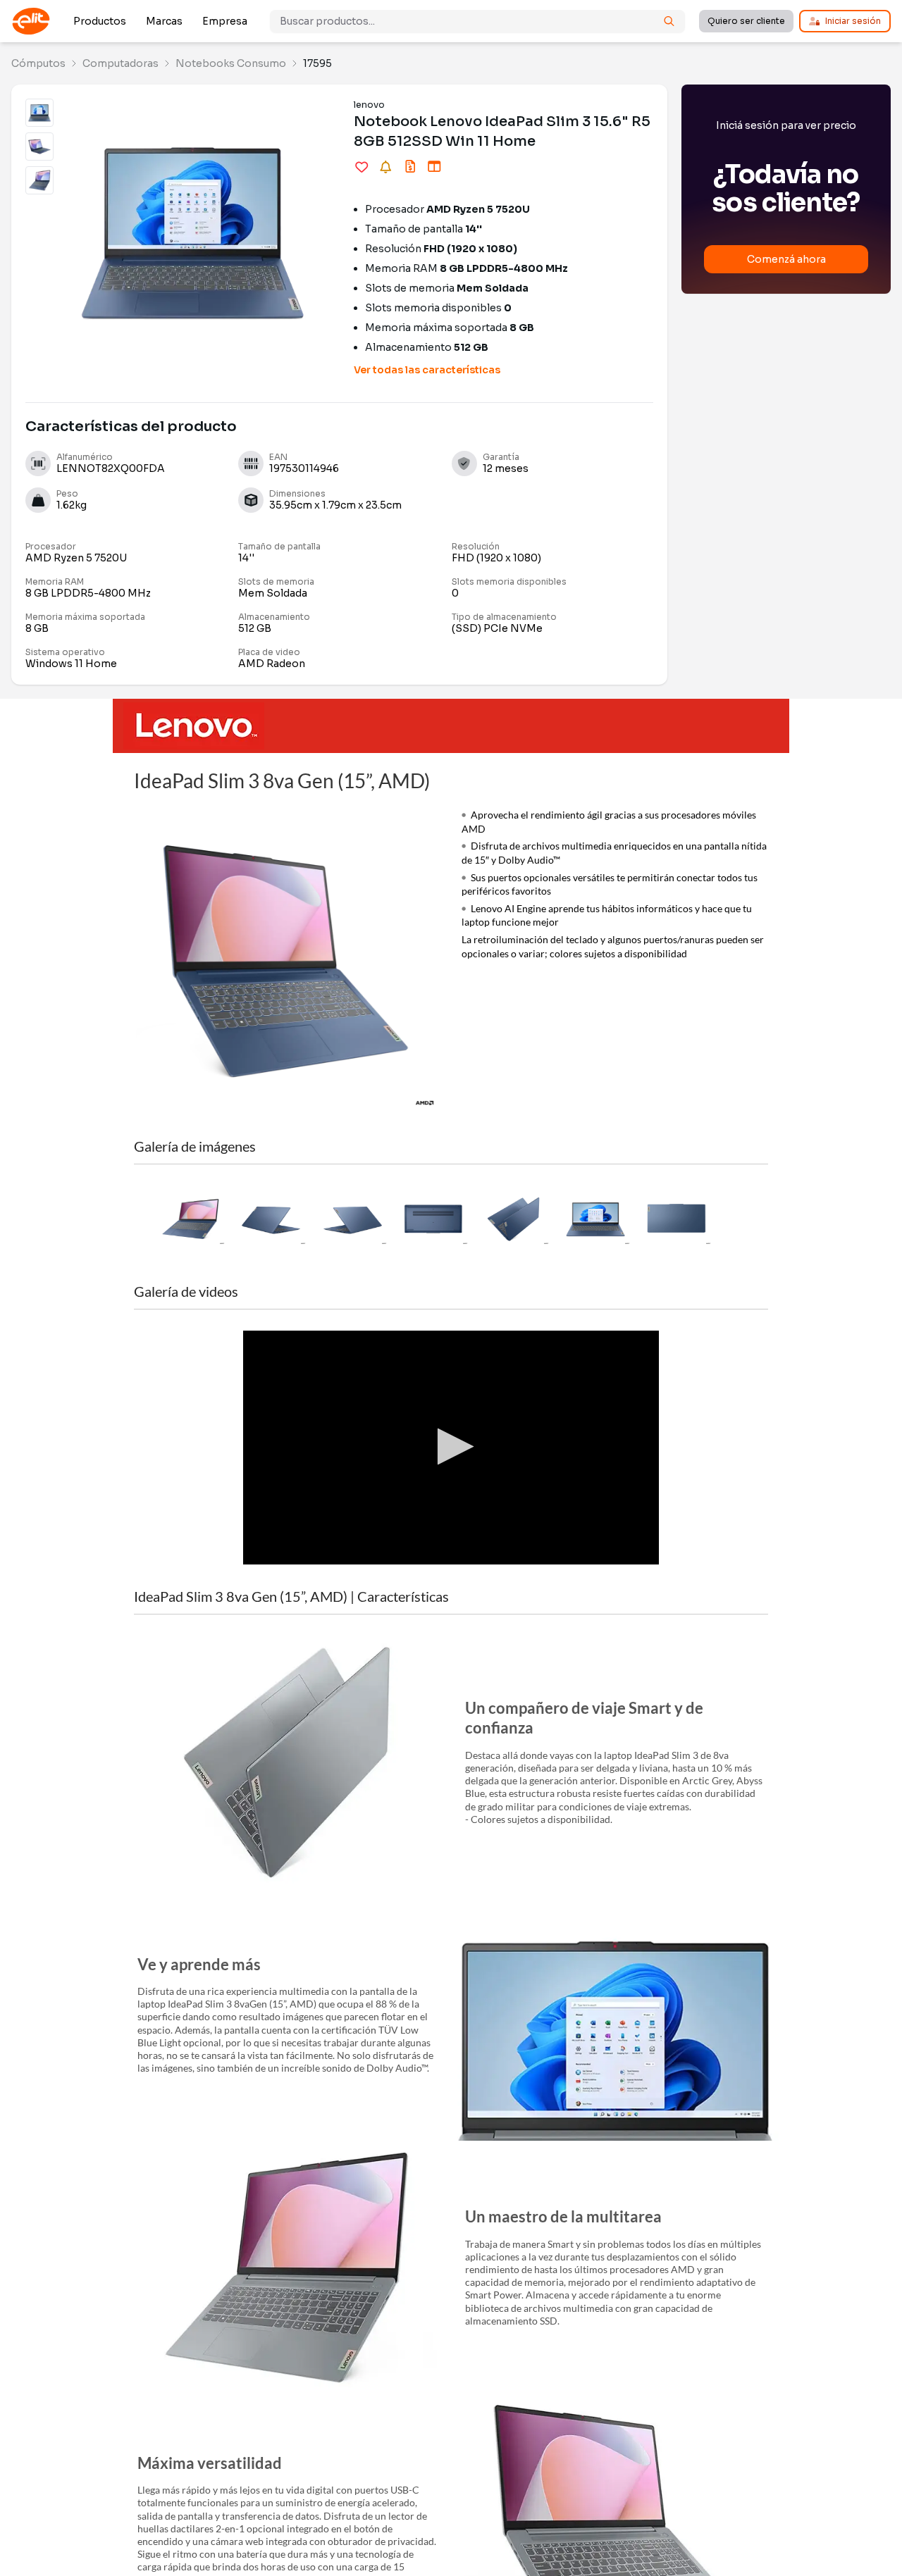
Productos (100, 21)
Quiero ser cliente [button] (746, 21)
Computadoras (121, 63)
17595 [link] (317, 63)
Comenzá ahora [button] (786, 259)
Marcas (164, 21)
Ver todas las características (427, 370)
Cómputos (38, 63)
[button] (190, 1219)
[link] (38, 63)
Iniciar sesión (853, 21)
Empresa (225, 21)
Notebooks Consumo (231, 63)
